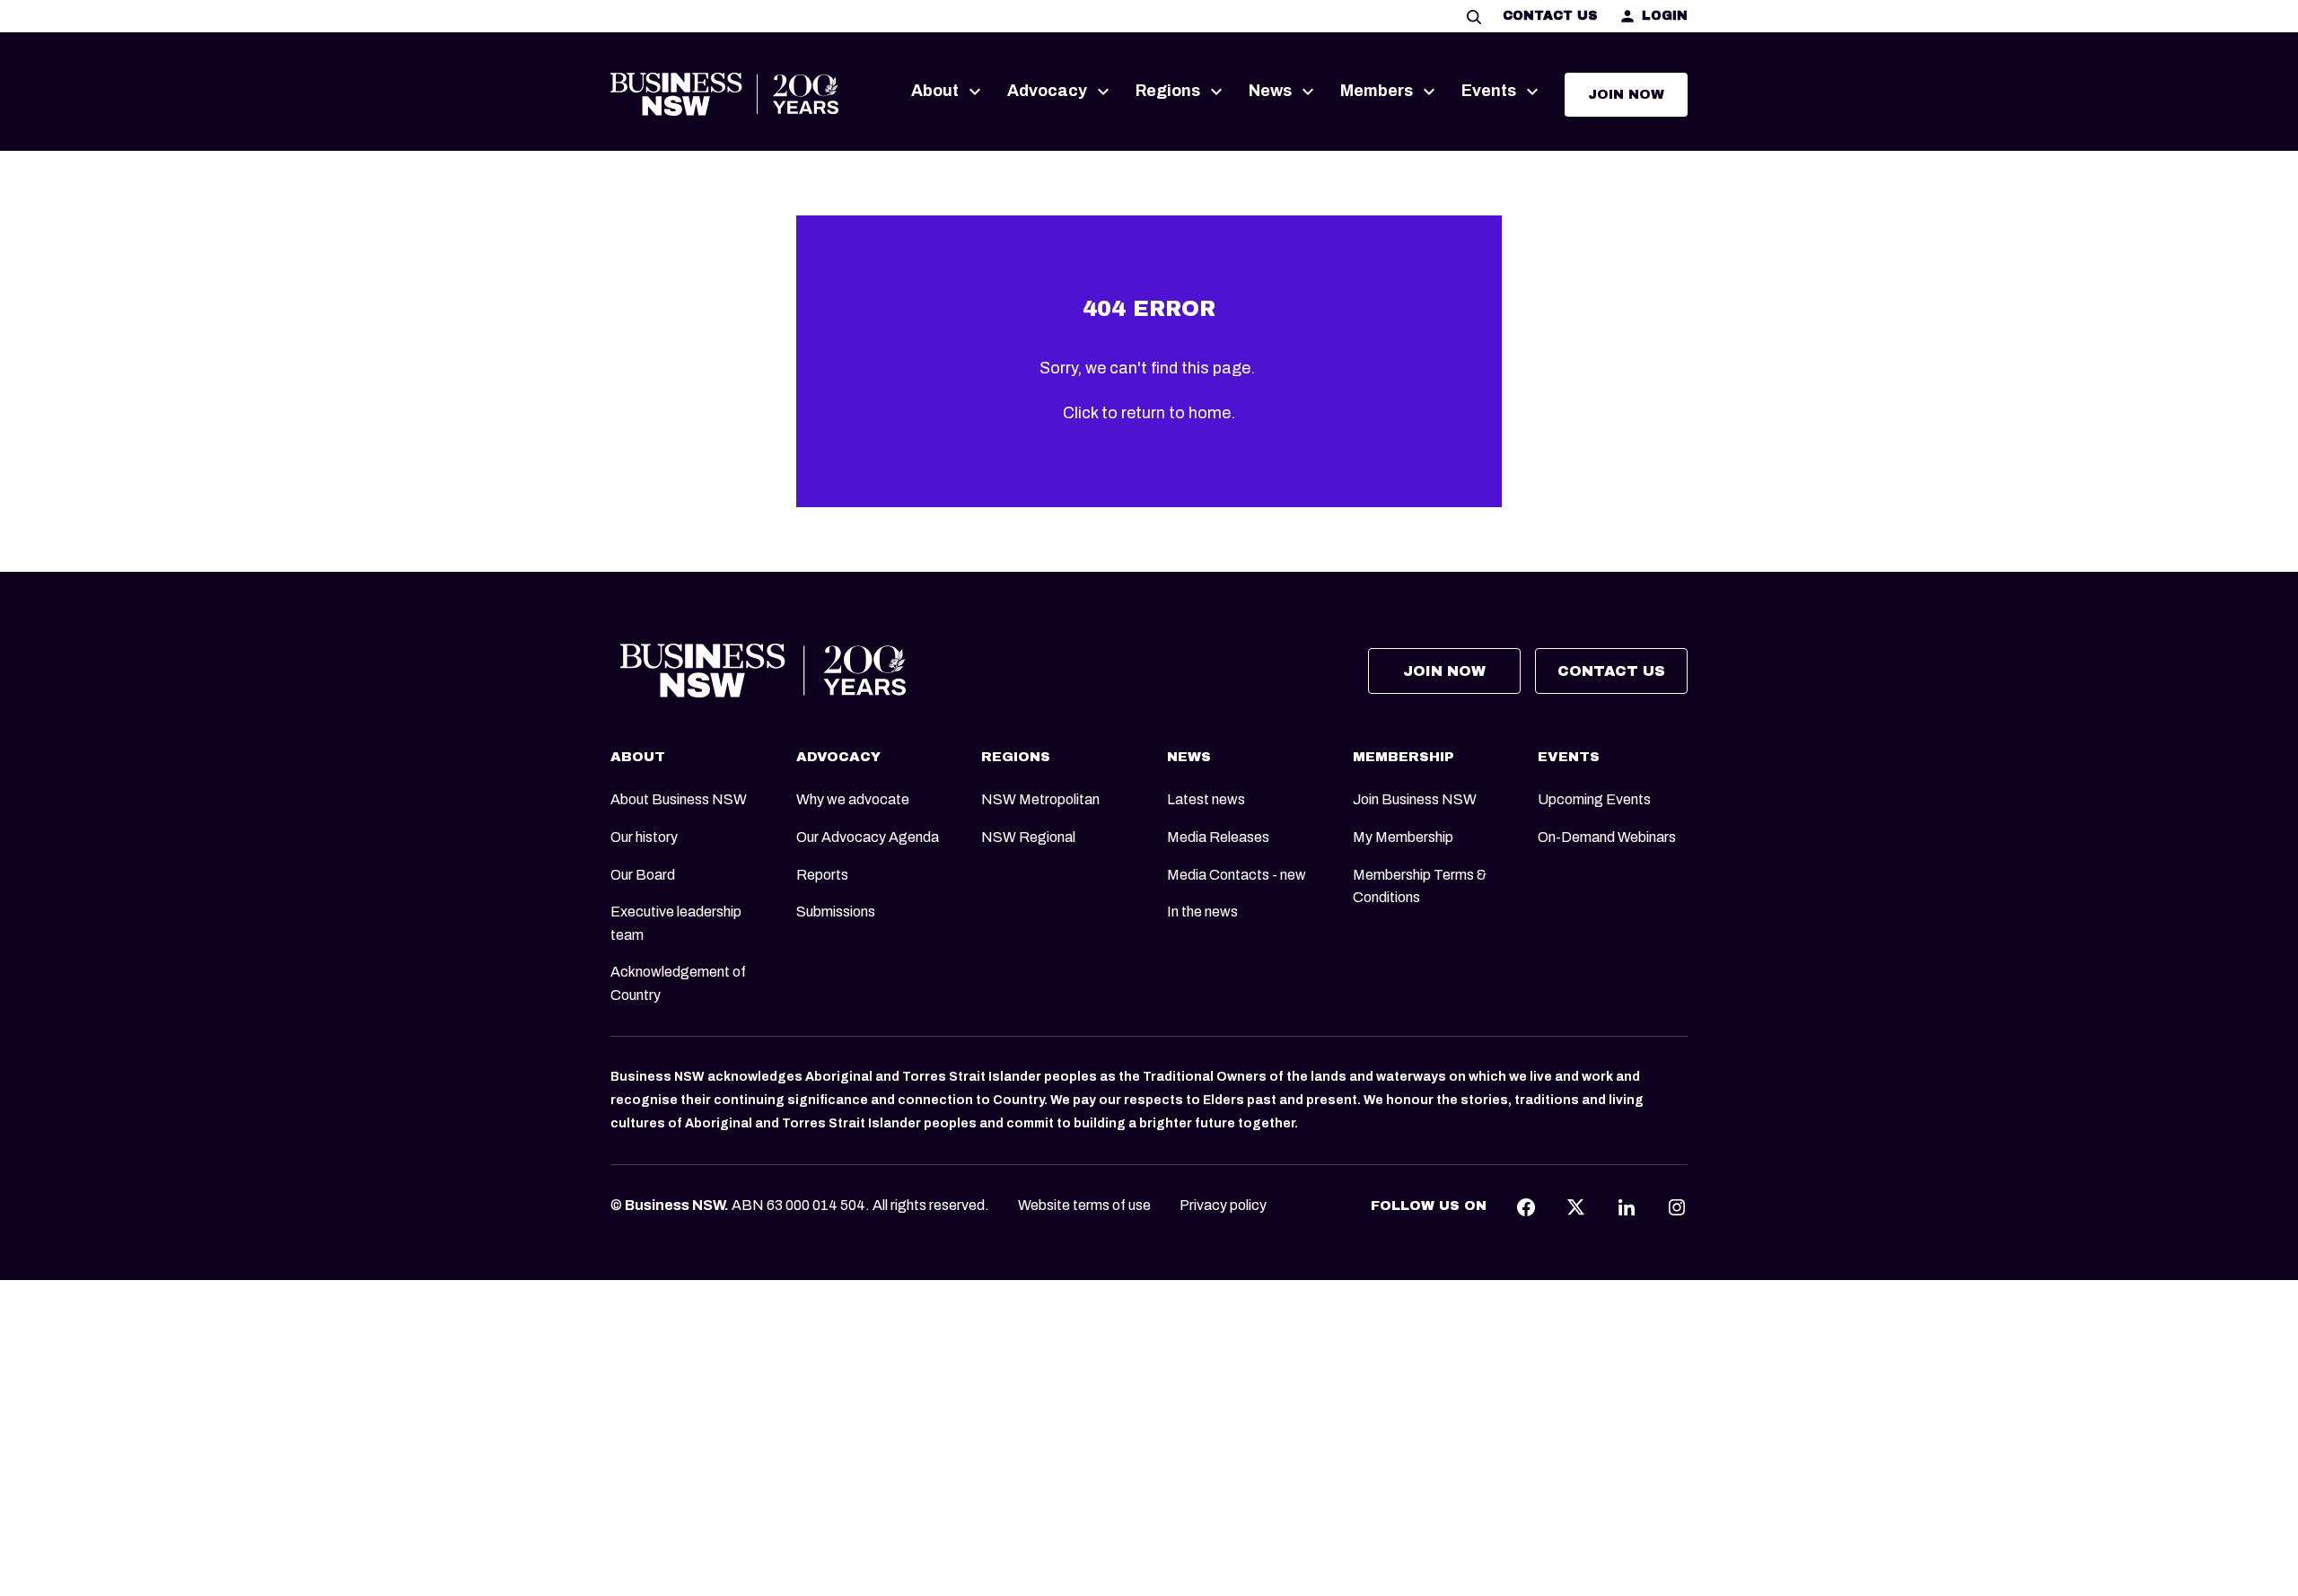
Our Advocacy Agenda (868, 837)
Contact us (1550, 16)
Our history (644, 837)
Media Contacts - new (1237, 875)
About (935, 91)
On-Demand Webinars (1607, 837)
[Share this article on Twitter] (1576, 1206)
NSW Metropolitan (1040, 799)
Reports (822, 875)
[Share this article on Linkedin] (1627, 1206)
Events (1489, 91)
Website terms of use (1084, 1205)
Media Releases (1218, 837)
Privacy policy (1223, 1205)
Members (1377, 91)
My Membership (1403, 837)
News (1270, 91)
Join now (1626, 94)
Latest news (1206, 799)
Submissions (836, 912)
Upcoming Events (1594, 799)
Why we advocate (853, 799)
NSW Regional (1028, 837)
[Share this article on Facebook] (1526, 1206)
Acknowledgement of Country (678, 983)
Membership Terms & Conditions (1420, 886)
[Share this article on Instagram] (1677, 1206)
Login (1665, 16)
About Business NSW (679, 799)
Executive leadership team (676, 923)
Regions (1168, 91)
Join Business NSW (1415, 799)
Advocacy (1047, 91)
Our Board (643, 875)
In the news (1202, 912)
